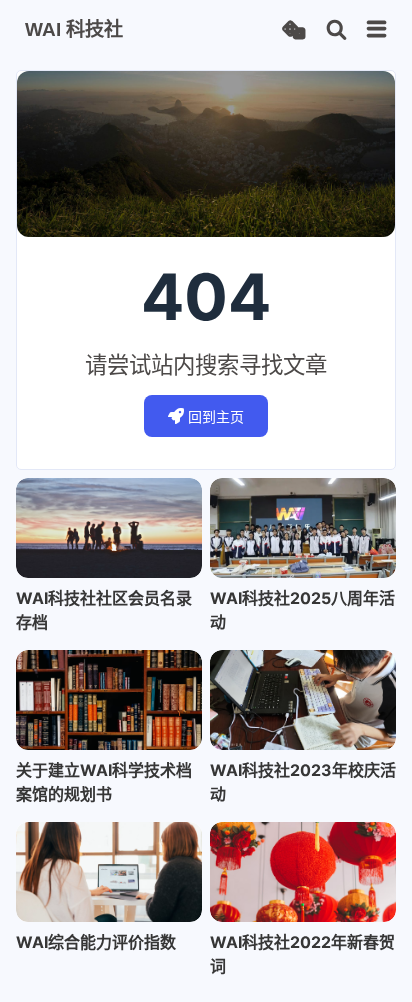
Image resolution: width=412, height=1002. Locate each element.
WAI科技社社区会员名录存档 (104, 610)
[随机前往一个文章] (293, 30)
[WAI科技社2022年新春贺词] (303, 872)
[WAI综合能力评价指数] (109, 872)
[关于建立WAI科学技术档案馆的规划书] (109, 700)
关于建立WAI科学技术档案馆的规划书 (104, 782)
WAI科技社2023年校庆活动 (303, 782)
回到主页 (216, 416)
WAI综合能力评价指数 (96, 942)
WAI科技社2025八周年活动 (302, 610)
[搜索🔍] (336, 30)
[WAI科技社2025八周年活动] (303, 528)
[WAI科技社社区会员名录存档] (109, 528)
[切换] (377, 30)
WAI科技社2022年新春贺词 (302, 954)
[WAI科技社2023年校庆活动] (303, 700)
